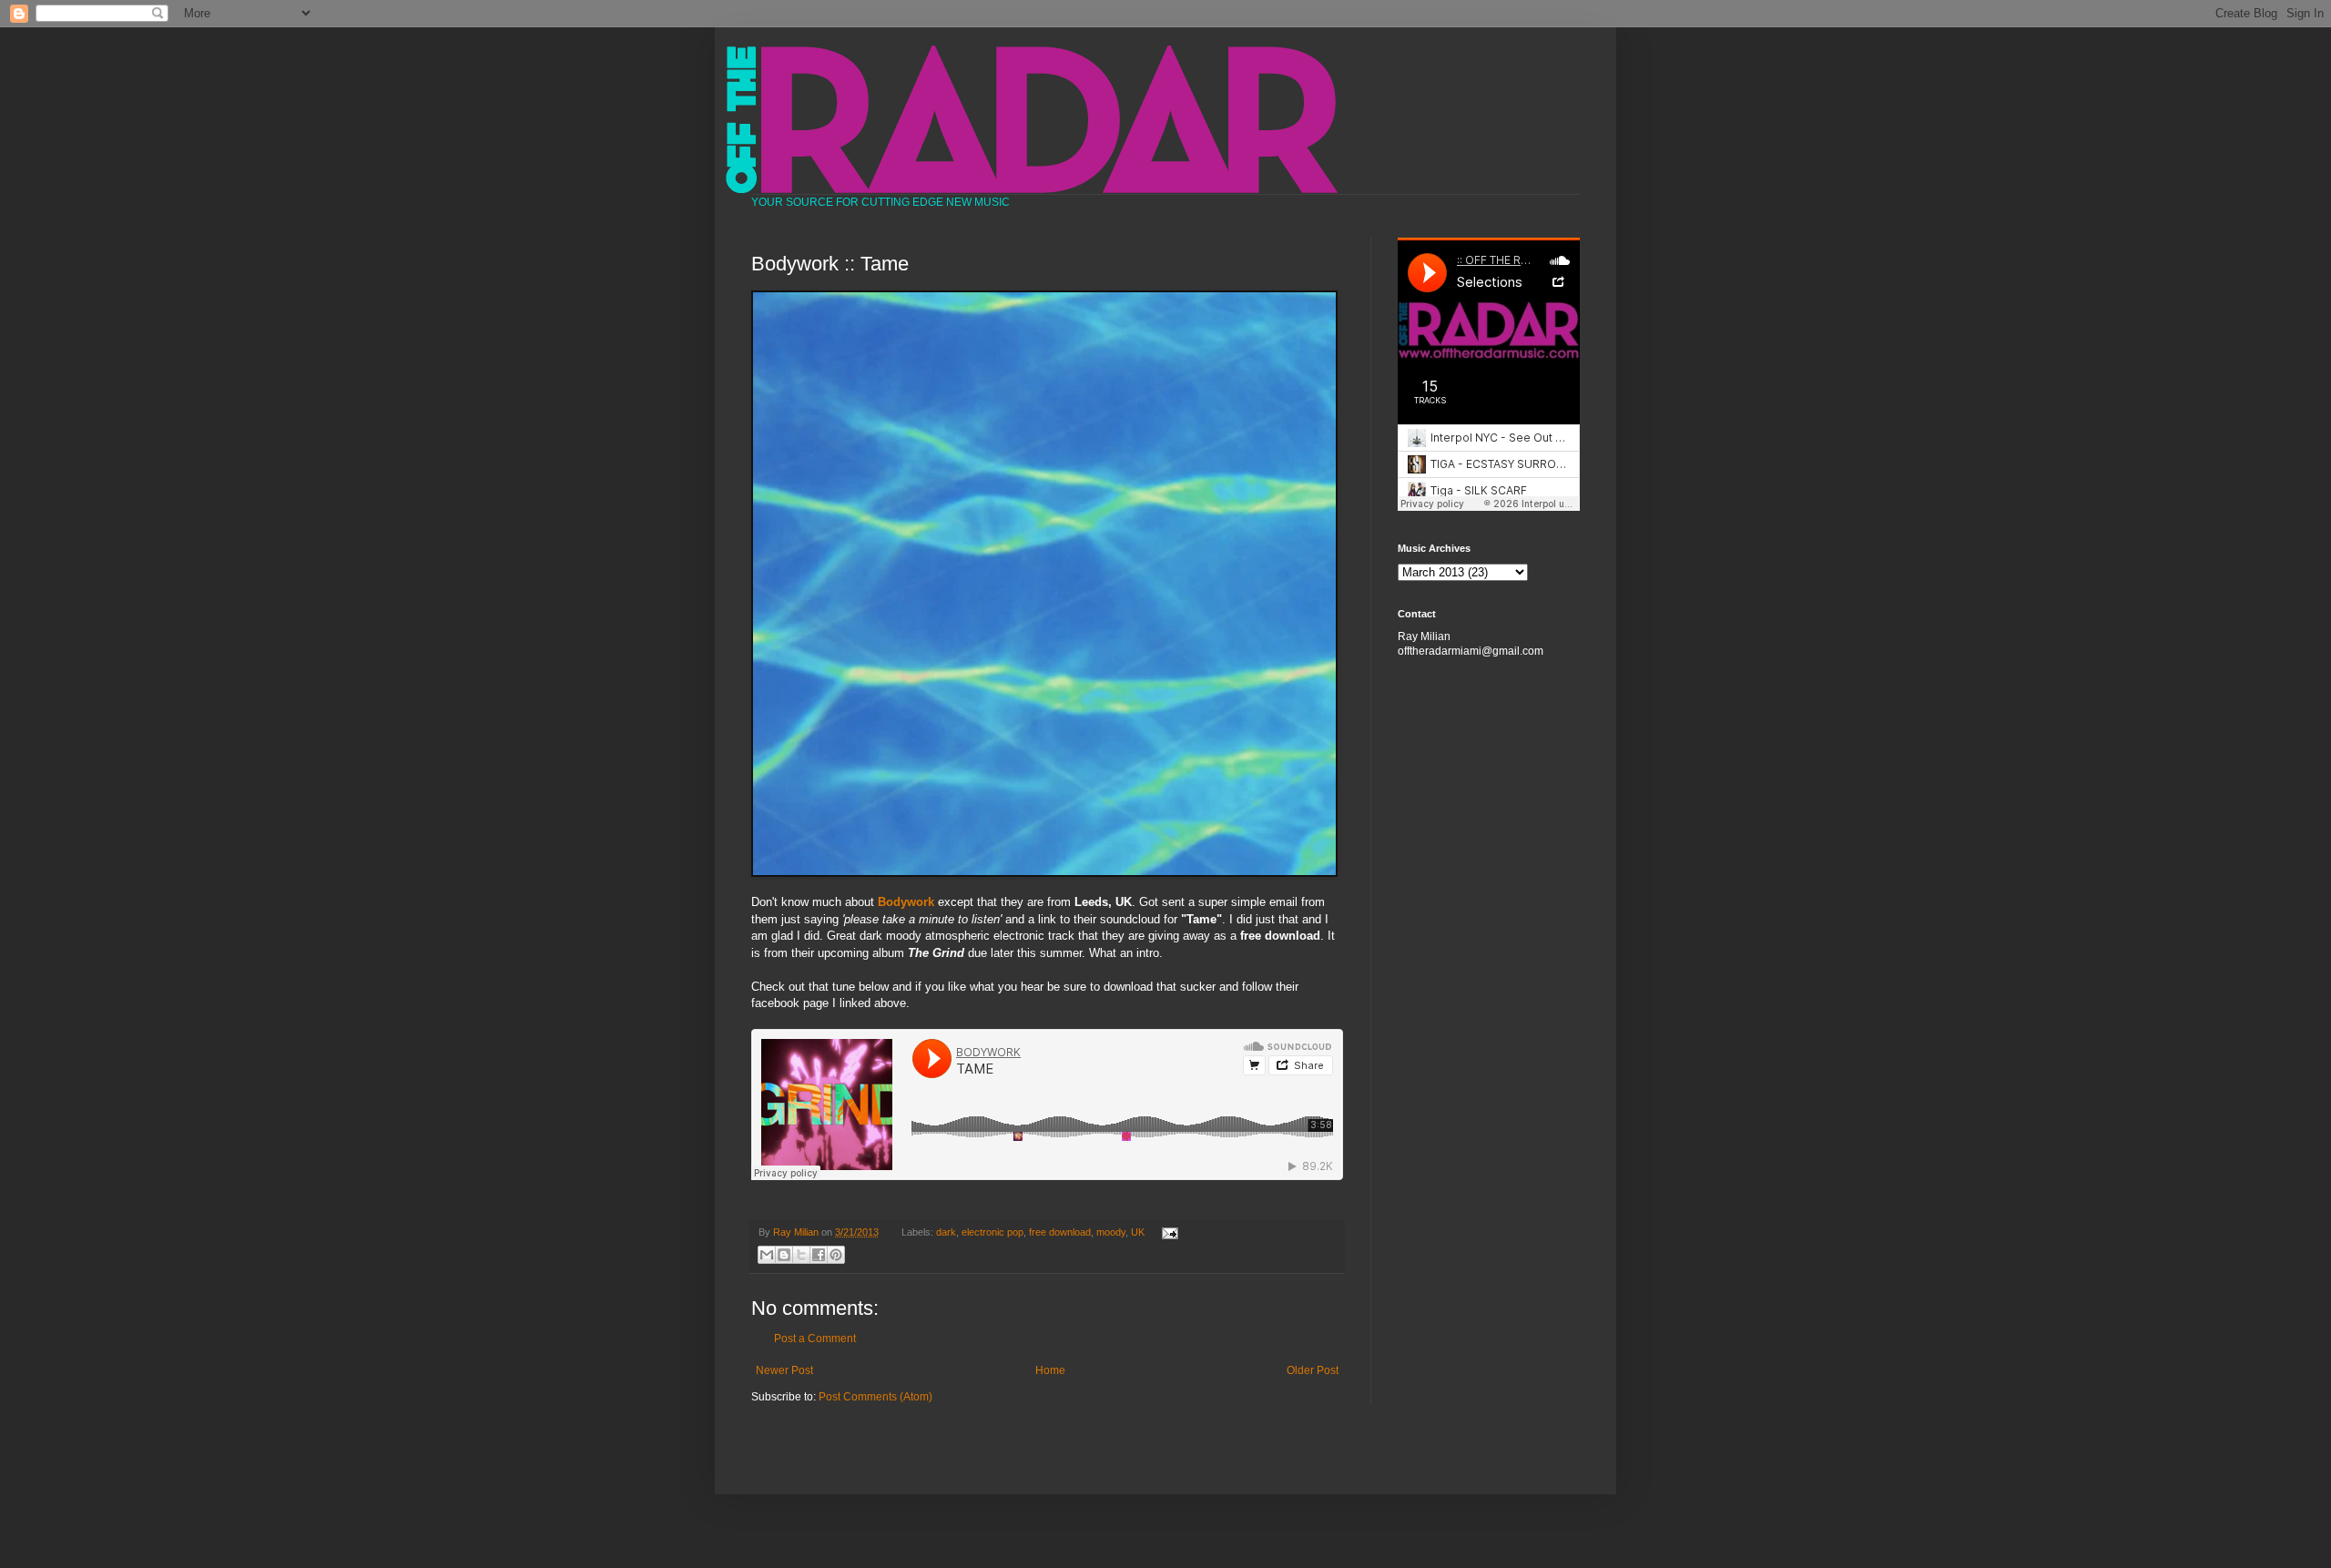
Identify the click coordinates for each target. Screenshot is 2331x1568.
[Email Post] (1167, 1232)
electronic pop (992, 1232)
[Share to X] (801, 1255)
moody (1111, 1232)
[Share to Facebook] (819, 1255)
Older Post (1313, 1370)
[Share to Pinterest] (836, 1255)
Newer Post (784, 1370)
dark (946, 1232)
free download (1060, 1232)
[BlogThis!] (784, 1255)
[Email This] (767, 1255)
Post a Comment (815, 1339)
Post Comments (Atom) (875, 1397)
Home (1050, 1370)
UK (1138, 1232)
